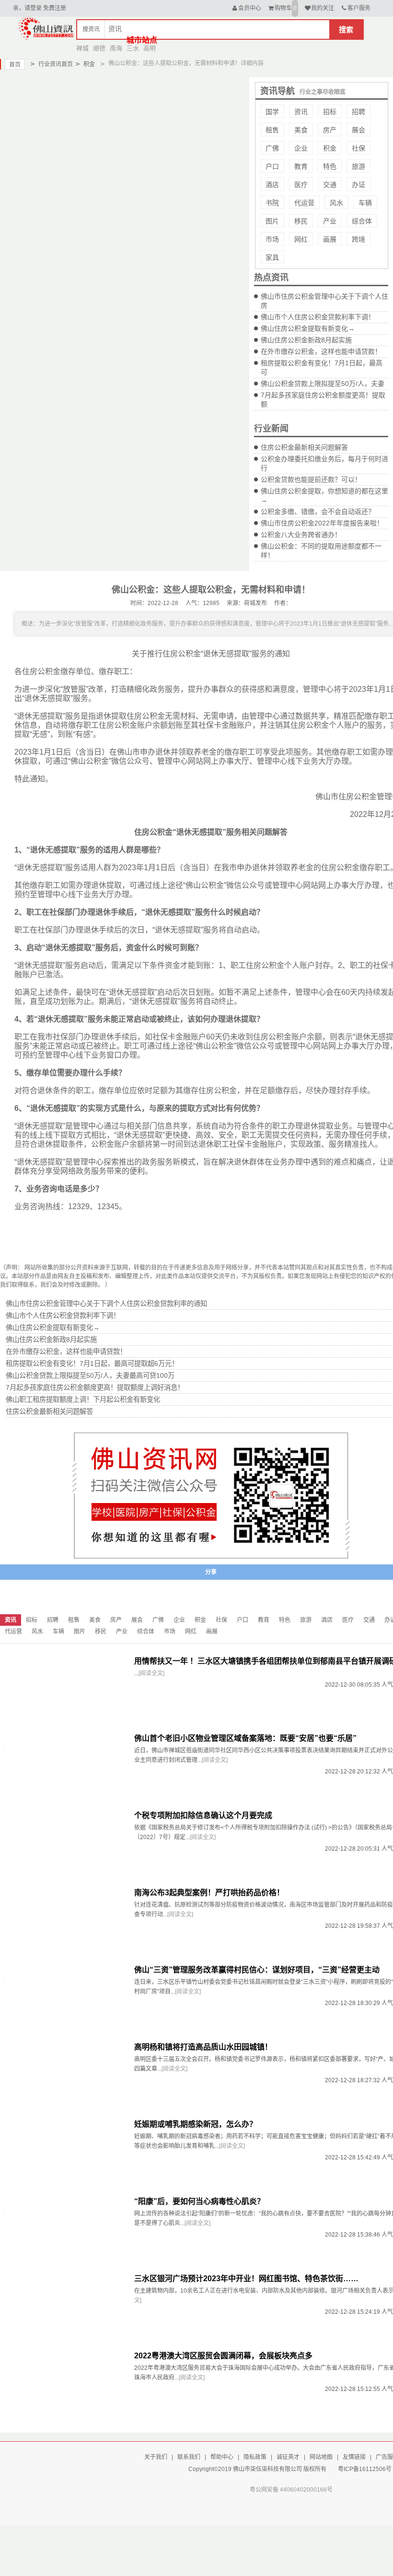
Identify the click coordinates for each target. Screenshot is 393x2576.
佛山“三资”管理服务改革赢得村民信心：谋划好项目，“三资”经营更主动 (257, 1970)
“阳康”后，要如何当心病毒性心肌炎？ (199, 2201)
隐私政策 (255, 2457)
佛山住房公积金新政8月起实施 (306, 340)
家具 (272, 257)
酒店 (272, 185)
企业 (301, 148)
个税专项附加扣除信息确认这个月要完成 (203, 1815)
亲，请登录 (27, 8)
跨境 (358, 239)
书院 (272, 203)
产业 (330, 221)
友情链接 (354, 2457)
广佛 (272, 148)
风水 (336, 203)
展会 (358, 130)
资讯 (301, 112)
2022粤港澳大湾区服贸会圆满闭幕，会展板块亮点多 (223, 2356)
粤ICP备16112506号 (365, 2469)
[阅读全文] (151, 1673)
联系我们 (189, 2457)
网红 (301, 239)
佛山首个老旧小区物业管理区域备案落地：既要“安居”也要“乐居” (245, 1738)
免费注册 (55, 8)
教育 (301, 166)
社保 (358, 148)
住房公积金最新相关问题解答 (304, 447)
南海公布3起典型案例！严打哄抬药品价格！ (209, 1893)
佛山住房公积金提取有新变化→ (308, 328)
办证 (358, 185)
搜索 (346, 29)
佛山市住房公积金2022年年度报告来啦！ (322, 523)
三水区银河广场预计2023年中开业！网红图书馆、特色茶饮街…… (246, 2279)
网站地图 (321, 2457)
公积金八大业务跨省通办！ (301, 535)
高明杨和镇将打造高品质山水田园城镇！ (203, 2047)
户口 (272, 166)
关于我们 (156, 2457)
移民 (301, 221)
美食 (301, 130)
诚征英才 (288, 2457)
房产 (330, 130)
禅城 (82, 48)
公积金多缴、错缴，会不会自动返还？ (318, 512)
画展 (330, 239)
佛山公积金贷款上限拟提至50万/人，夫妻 (323, 384)
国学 (272, 112)
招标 (330, 112)
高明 (150, 48)
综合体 (362, 221)
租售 (272, 130)
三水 (133, 48)
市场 (272, 239)
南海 (116, 48)
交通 (330, 185)
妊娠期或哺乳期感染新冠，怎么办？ (196, 2124)
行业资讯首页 (52, 64)
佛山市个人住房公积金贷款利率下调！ (318, 317)
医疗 (301, 185)
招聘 (358, 112)
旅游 (358, 166)
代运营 (304, 203)
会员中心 (250, 8)
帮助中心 (222, 2457)
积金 (85, 64)
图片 (272, 221)
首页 (15, 65)
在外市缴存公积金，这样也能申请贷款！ (321, 351)
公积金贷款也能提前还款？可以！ (311, 479)
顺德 (99, 48)
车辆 (365, 203)
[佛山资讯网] (46, 28)
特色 (330, 166)
